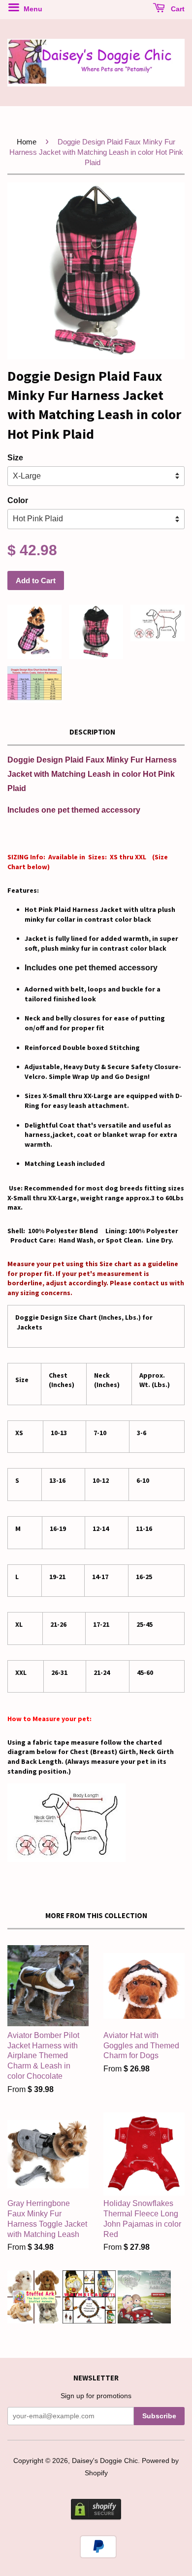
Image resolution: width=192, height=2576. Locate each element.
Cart (177, 9)
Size (15, 458)
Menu (32, 9)
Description (92, 732)
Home (27, 142)
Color (18, 500)
